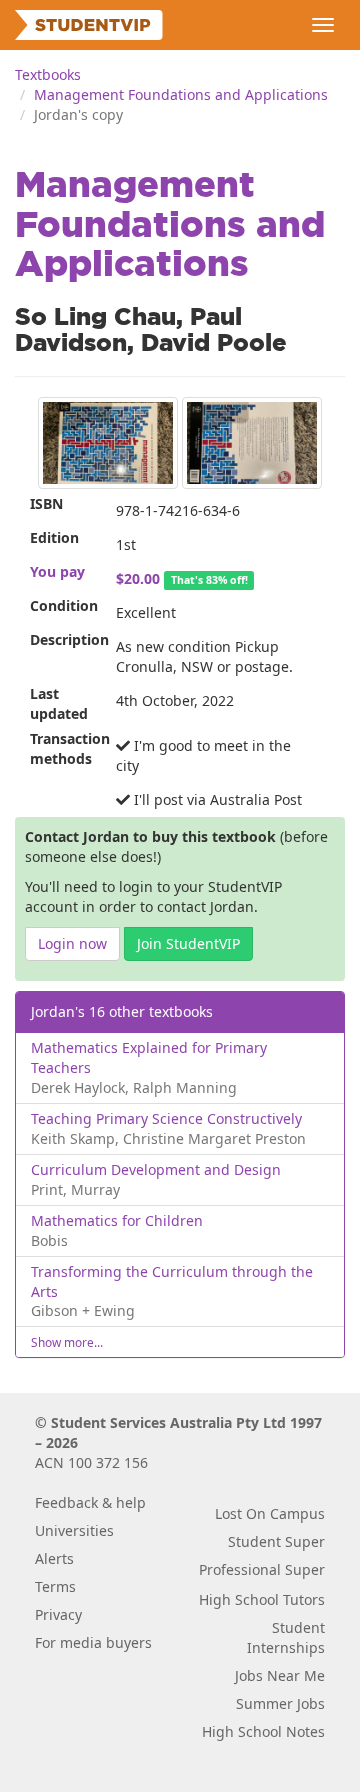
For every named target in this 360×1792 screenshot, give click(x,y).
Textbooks (48, 74)
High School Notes (263, 1731)
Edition (54, 537)
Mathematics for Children (117, 1220)
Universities (74, 1530)
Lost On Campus (270, 1513)
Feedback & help (90, 1502)
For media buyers (93, 1642)
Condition (64, 605)
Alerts (54, 1558)
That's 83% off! (209, 580)
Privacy (58, 1614)
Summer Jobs (280, 1703)
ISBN (46, 503)
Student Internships (286, 1637)
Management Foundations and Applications (181, 94)
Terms (55, 1586)
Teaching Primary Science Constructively (166, 1118)
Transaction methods (65, 748)
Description (65, 639)
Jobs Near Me (280, 1675)
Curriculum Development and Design (156, 1169)
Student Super (276, 1541)
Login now (72, 943)
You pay (57, 571)
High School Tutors (262, 1599)
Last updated (59, 703)
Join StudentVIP (188, 943)
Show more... (67, 1342)
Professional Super (262, 1569)
